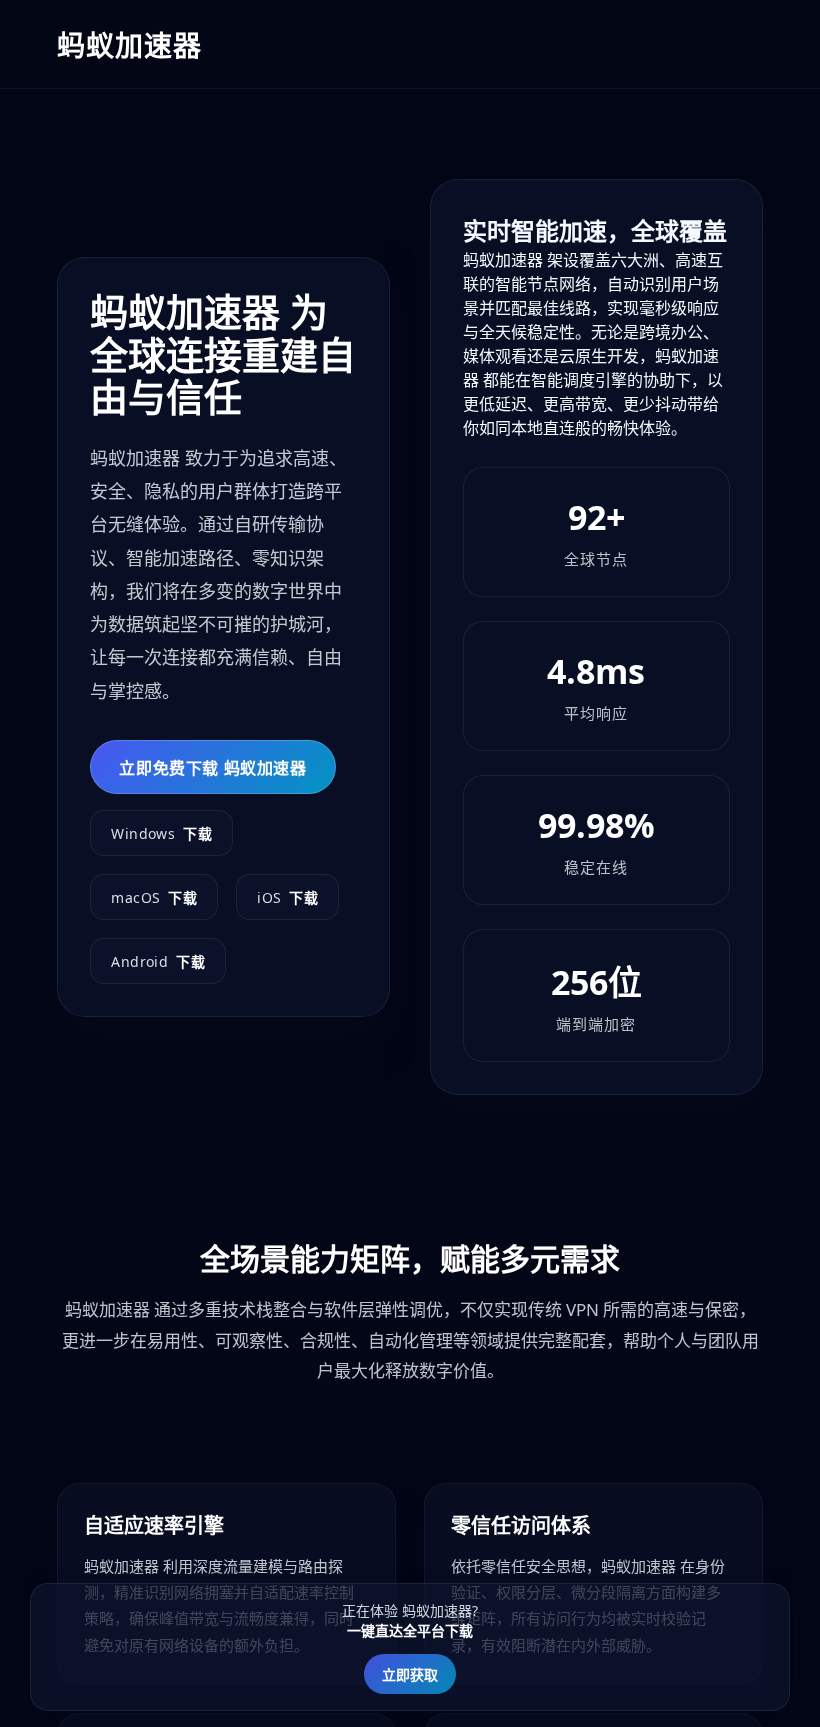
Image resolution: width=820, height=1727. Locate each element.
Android (158, 962)
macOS (154, 898)
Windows (161, 834)
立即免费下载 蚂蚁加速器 (212, 768)
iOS (287, 898)
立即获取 (410, 1674)
